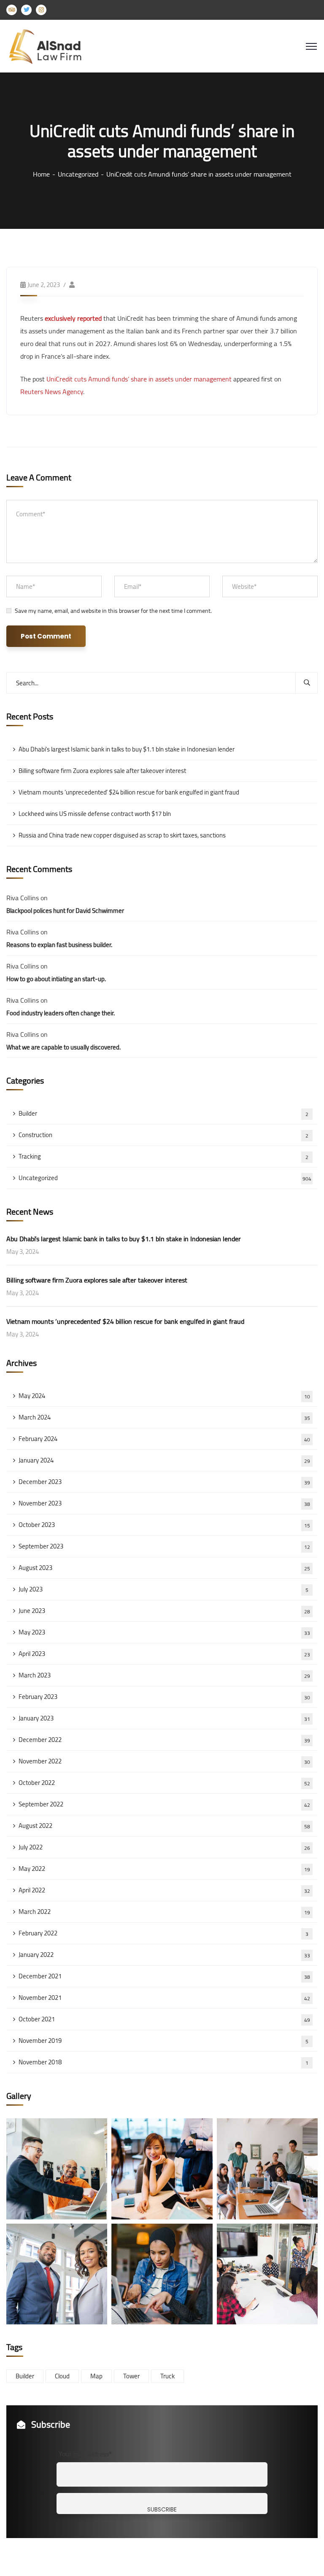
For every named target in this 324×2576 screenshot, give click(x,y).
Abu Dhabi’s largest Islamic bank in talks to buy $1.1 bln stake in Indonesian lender (127, 749)
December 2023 (164, 1482)
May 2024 (164, 1396)
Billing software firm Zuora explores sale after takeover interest (102, 771)
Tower (131, 2376)
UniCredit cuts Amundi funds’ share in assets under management (139, 379)
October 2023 (164, 1525)
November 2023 (164, 1503)
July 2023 (163, 1589)
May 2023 (164, 1632)
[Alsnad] (51, 46)
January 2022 (164, 1955)
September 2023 (164, 1546)
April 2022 (164, 1890)
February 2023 (164, 1697)
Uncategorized (78, 174)
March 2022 (164, 1912)
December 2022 (164, 1740)
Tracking (163, 1156)
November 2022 (164, 1761)
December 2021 (164, 1976)
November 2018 (163, 2062)
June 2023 (164, 1611)
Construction (163, 1135)
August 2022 (164, 1826)
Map (96, 2376)
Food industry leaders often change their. (61, 1013)
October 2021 (164, 2019)
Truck (167, 2376)
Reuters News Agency (52, 392)
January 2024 (164, 1460)
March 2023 (164, 1675)
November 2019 (163, 2041)
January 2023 (164, 1718)
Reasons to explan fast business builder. (59, 945)
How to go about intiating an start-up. (56, 979)
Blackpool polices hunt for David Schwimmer (65, 911)
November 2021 (164, 1998)
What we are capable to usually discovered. (63, 1047)
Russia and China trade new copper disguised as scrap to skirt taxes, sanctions (122, 835)
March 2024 (164, 1417)
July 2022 (164, 1847)
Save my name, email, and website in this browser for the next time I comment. (113, 611)
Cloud (62, 2376)
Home (41, 174)
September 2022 (164, 1804)
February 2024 (164, 1439)
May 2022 (164, 1869)
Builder (163, 1113)
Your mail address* (85, 2454)
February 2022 (163, 1933)
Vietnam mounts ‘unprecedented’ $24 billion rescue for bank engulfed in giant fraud (129, 792)
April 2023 (164, 1654)
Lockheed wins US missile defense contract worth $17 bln (95, 814)
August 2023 (164, 1568)
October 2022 (164, 1783)
